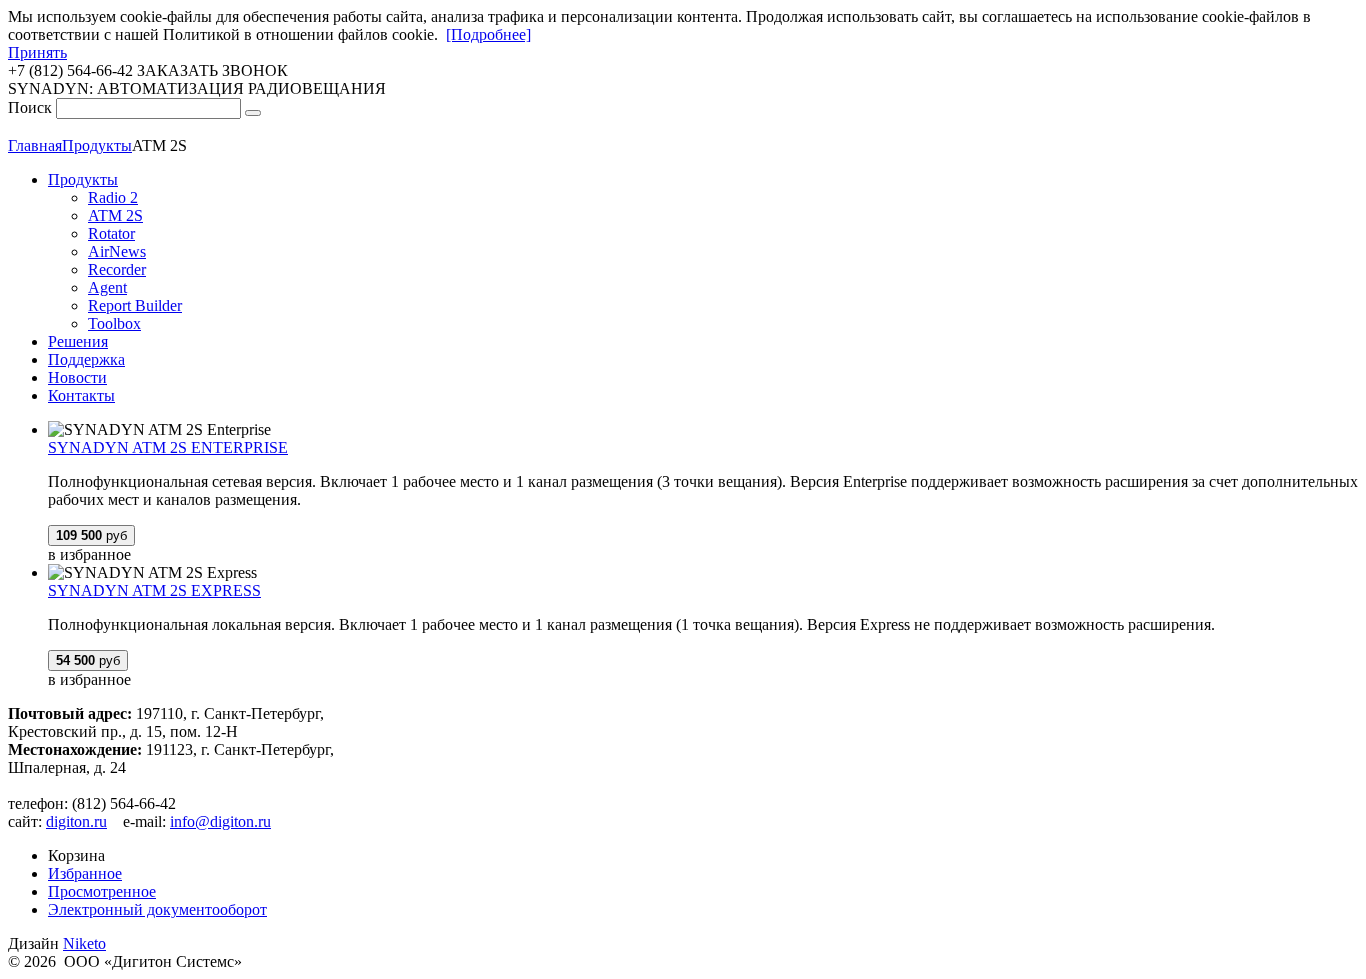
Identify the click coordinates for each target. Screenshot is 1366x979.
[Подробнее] (488, 34)
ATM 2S (115, 215)
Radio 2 (113, 197)
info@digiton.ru (220, 821)
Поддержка (86, 359)
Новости (77, 377)
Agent (107, 287)
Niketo (84, 943)
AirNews (117, 251)
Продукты (83, 179)
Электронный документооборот (157, 909)
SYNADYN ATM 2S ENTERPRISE (168, 447)
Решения (78, 341)
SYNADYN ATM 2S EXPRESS (154, 590)
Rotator (111, 233)
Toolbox (114, 323)
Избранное (85, 873)
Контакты (81, 395)
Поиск (30, 107)
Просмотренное (102, 891)
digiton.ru (76, 821)
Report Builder (135, 305)
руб (91, 535)
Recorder (117, 269)
